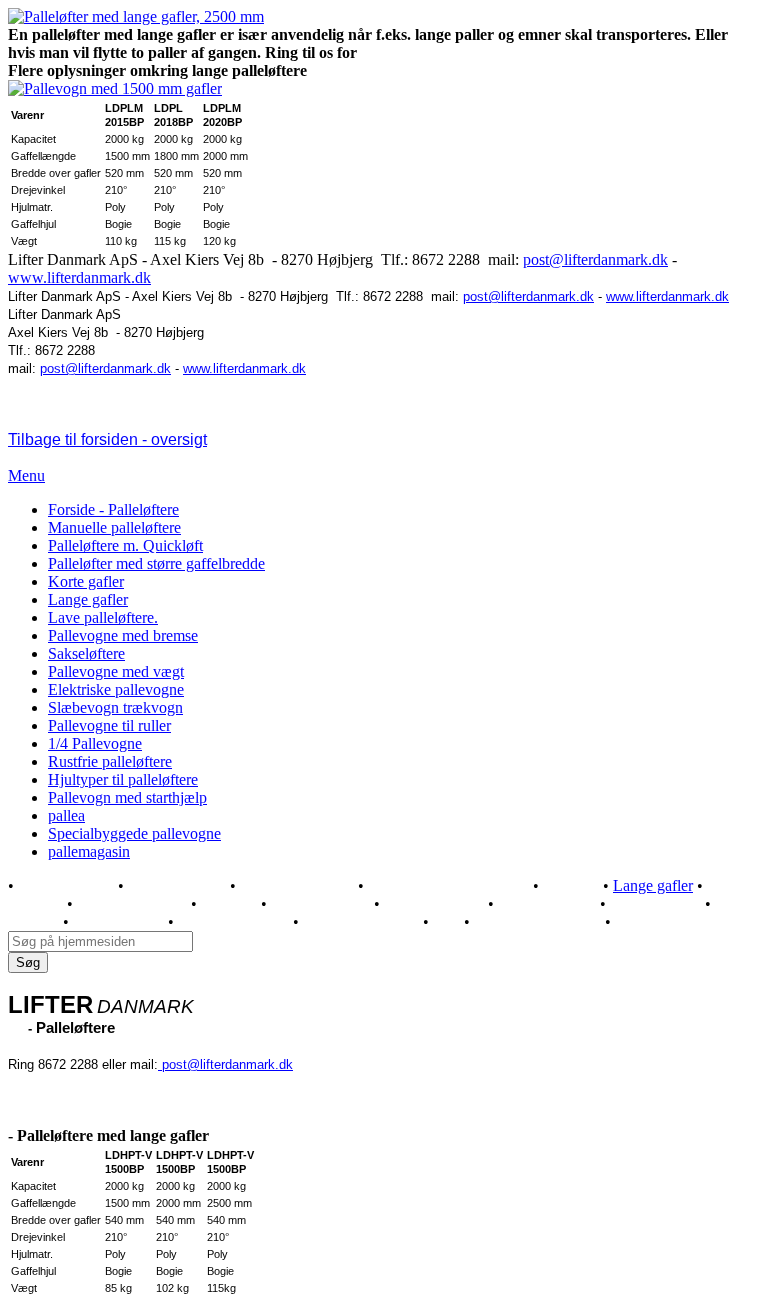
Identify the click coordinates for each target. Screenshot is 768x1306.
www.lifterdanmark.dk (79, 277)
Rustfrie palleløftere (110, 761)
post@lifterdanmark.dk (595, 259)
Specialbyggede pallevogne (134, 833)
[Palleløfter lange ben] (115, 88)
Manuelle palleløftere (114, 527)
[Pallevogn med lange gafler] (136, 16)
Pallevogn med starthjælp (127, 797)
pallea (66, 815)
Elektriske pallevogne (116, 689)
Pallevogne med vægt (116, 671)
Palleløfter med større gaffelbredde (156, 563)
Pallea (446, 923)
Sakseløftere (86, 653)
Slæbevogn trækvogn (115, 707)
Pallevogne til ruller (109, 725)
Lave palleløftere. (103, 617)
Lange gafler (88, 599)
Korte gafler (86, 581)
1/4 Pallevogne (95, 743)
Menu (26, 475)
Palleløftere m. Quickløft (125, 545)
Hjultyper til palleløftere (123, 779)
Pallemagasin (645, 923)
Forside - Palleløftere (113, 509)
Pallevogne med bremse (123, 635)
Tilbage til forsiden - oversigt (107, 439)
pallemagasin (89, 851)
